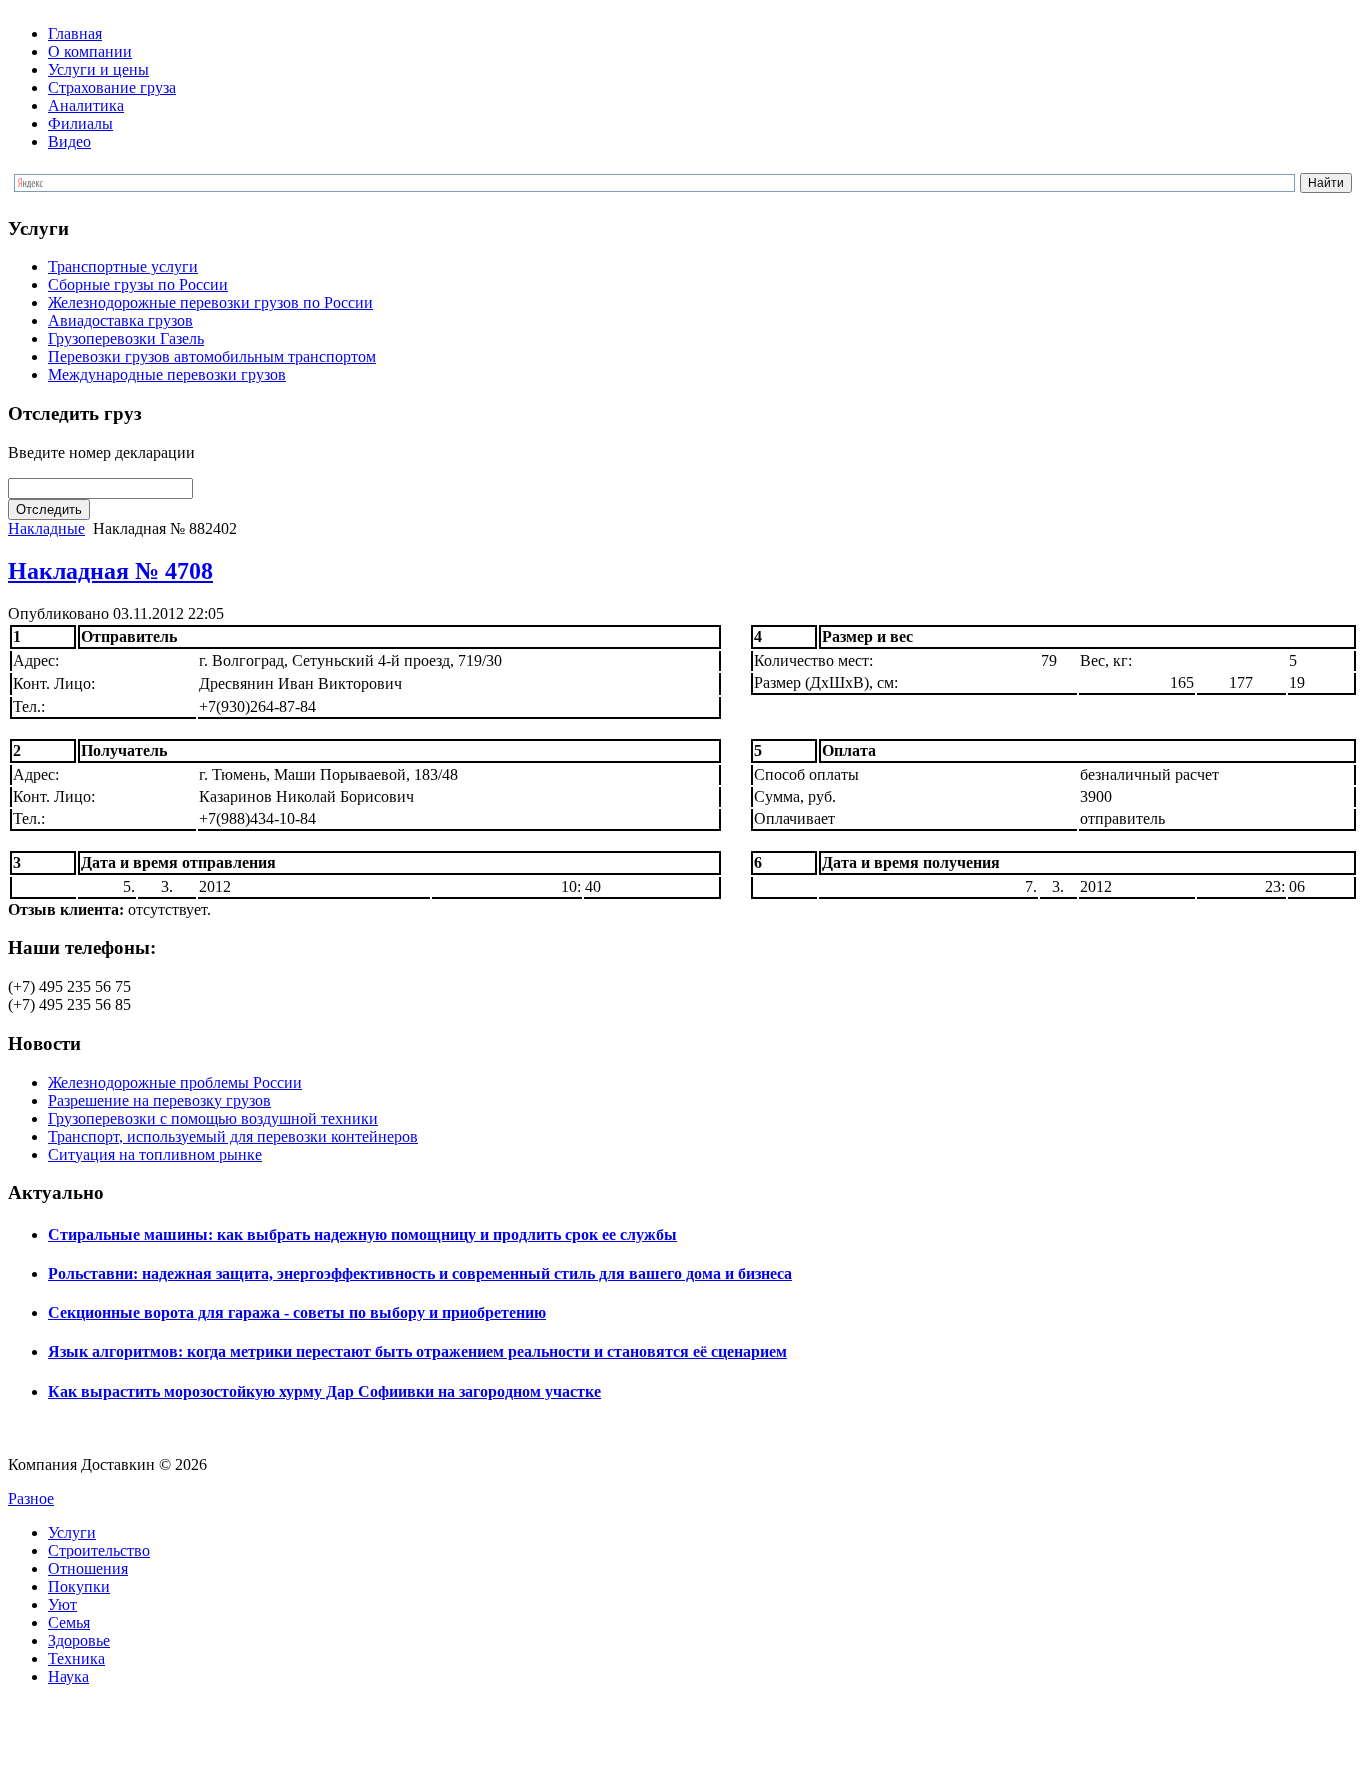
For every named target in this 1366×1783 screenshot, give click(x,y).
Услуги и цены (98, 69)
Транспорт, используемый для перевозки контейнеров (233, 1136)
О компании (90, 51)
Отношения (88, 1568)
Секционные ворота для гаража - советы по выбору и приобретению (297, 1312)
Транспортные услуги (123, 266)
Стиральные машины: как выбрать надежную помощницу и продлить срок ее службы (362, 1234)
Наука (68, 1676)
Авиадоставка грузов (120, 320)
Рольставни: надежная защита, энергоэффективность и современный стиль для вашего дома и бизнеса (420, 1273)
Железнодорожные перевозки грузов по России (210, 302)
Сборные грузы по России (138, 284)
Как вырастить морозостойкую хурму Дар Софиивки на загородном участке (324, 1391)
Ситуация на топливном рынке (155, 1154)
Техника (76, 1658)
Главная (75, 33)
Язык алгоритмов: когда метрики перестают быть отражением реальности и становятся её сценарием (417, 1351)
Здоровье (79, 1640)
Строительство (99, 1550)
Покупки (79, 1586)
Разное (31, 1498)
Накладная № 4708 (110, 571)
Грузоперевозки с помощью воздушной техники (213, 1118)
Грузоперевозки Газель (126, 338)
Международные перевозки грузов (167, 374)
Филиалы (80, 123)
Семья (69, 1622)
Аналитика (86, 105)
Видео (69, 141)
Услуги (72, 1532)
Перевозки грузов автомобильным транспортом (212, 356)
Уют (62, 1604)
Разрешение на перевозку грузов (159, 1100)
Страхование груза (112, 87)
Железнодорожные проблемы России (175, 1082)
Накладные (46, 528)
